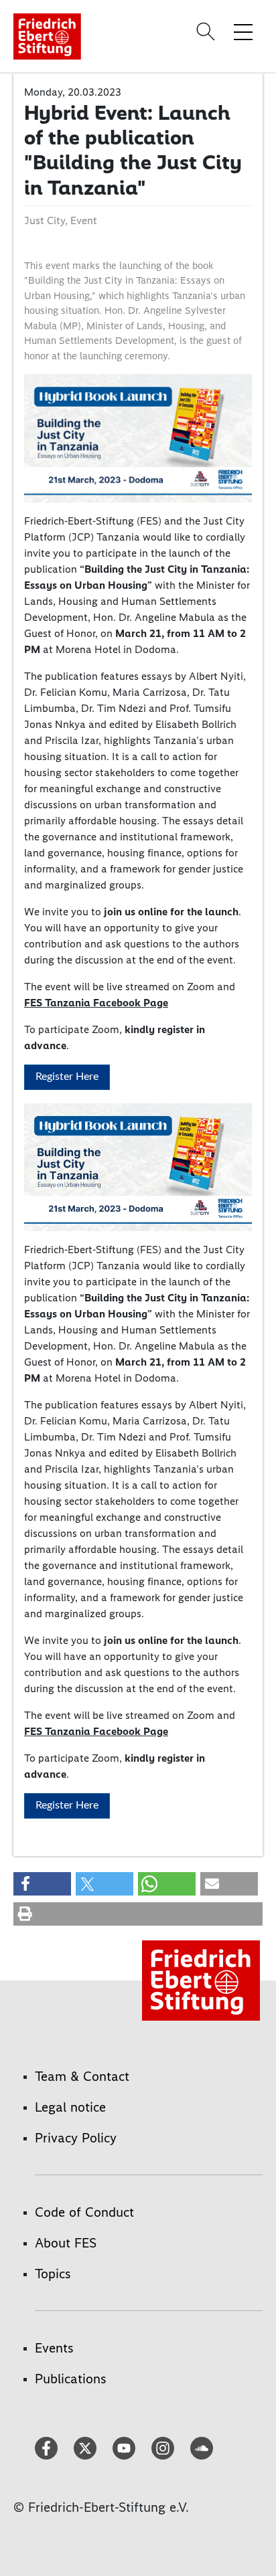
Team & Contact (82, 2076)
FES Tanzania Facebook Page (96, 1003)
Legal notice (70, 2107)
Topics (53, 2274)
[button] (42, 1884)
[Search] (208, 31)
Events (54, 2348)
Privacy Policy (76, 2138)
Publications (71, 2379)
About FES (66, 2243)
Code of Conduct (84, 2212)
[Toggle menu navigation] (243, 31)
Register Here (67, 1077)
